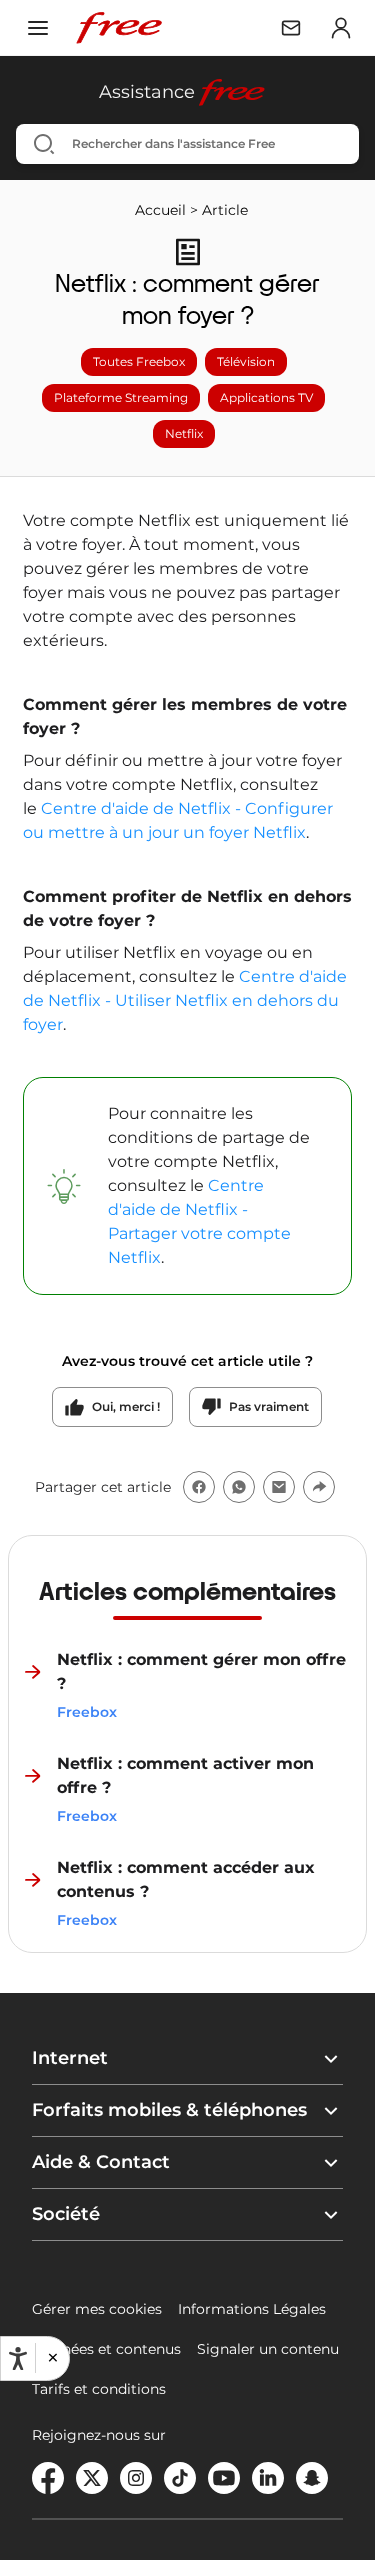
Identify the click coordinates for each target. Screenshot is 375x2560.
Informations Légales (252, 2309)
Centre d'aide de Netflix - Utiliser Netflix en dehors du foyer (185, 1000)
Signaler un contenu (268, 2349)
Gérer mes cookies (97, 2309)
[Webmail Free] (291, 28)
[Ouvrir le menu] (38, 28)
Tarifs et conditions (99, 2389)
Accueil (160, 210)
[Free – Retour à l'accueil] (119, 28)
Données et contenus (106, 2349)
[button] (52, 2358)
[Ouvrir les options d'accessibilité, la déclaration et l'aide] (18, 2359)
